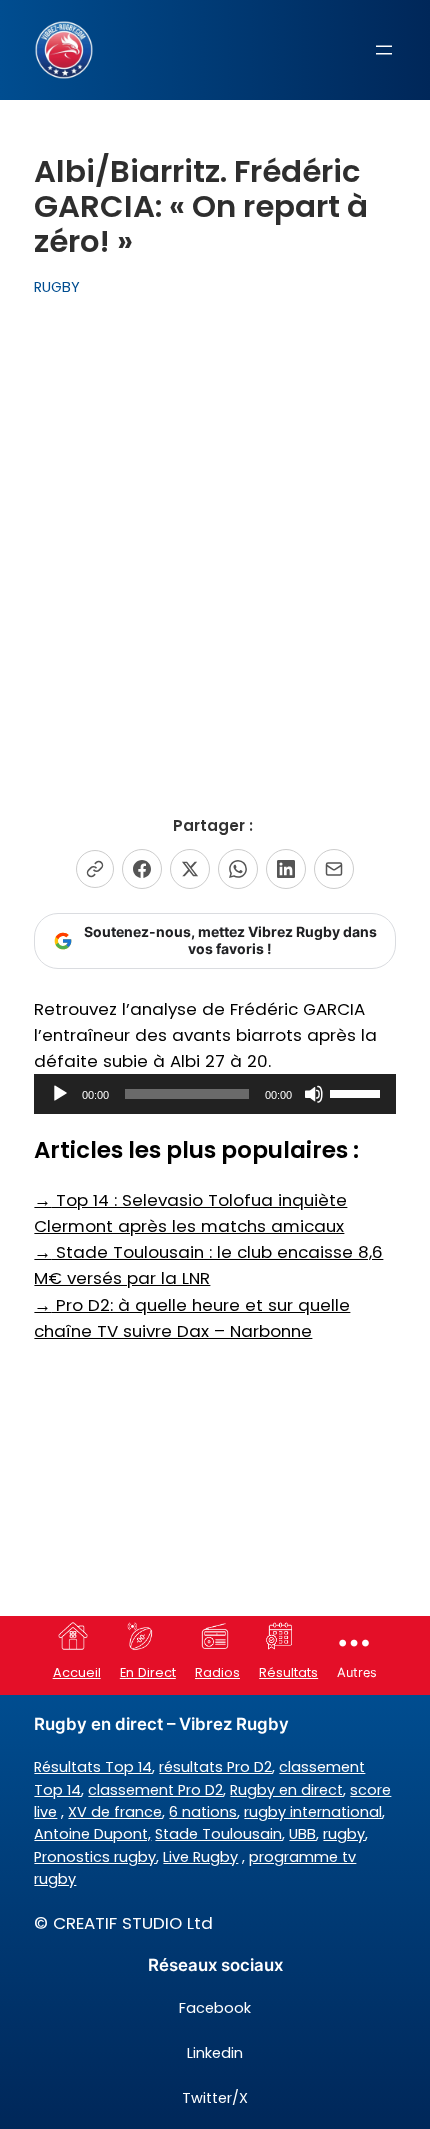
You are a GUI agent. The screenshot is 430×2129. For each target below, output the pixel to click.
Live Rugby (200, 1857)
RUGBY (57, 287)
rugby (344, 1834)
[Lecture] (60, 1094)
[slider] (358, 1092)
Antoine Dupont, (92, 1834)
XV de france (115, 1812)
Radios (217, 1672)
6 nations (203, 1812)
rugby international (313, 1812)
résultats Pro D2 (215, 1767)
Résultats (288, 1672)
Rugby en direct (286, 1790)
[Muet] (314, 1094)
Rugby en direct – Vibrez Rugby (161, 1724)
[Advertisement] (215, 535)
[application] (214, 1094)
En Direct (148, 1672)
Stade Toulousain (218, 1834)
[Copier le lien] (95, 869)
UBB (302, 1834)
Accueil (77, 1672)
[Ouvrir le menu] (384, 50)
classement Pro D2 (155, 1790)
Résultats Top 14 (93, 1767)
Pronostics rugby (95, 1857)
